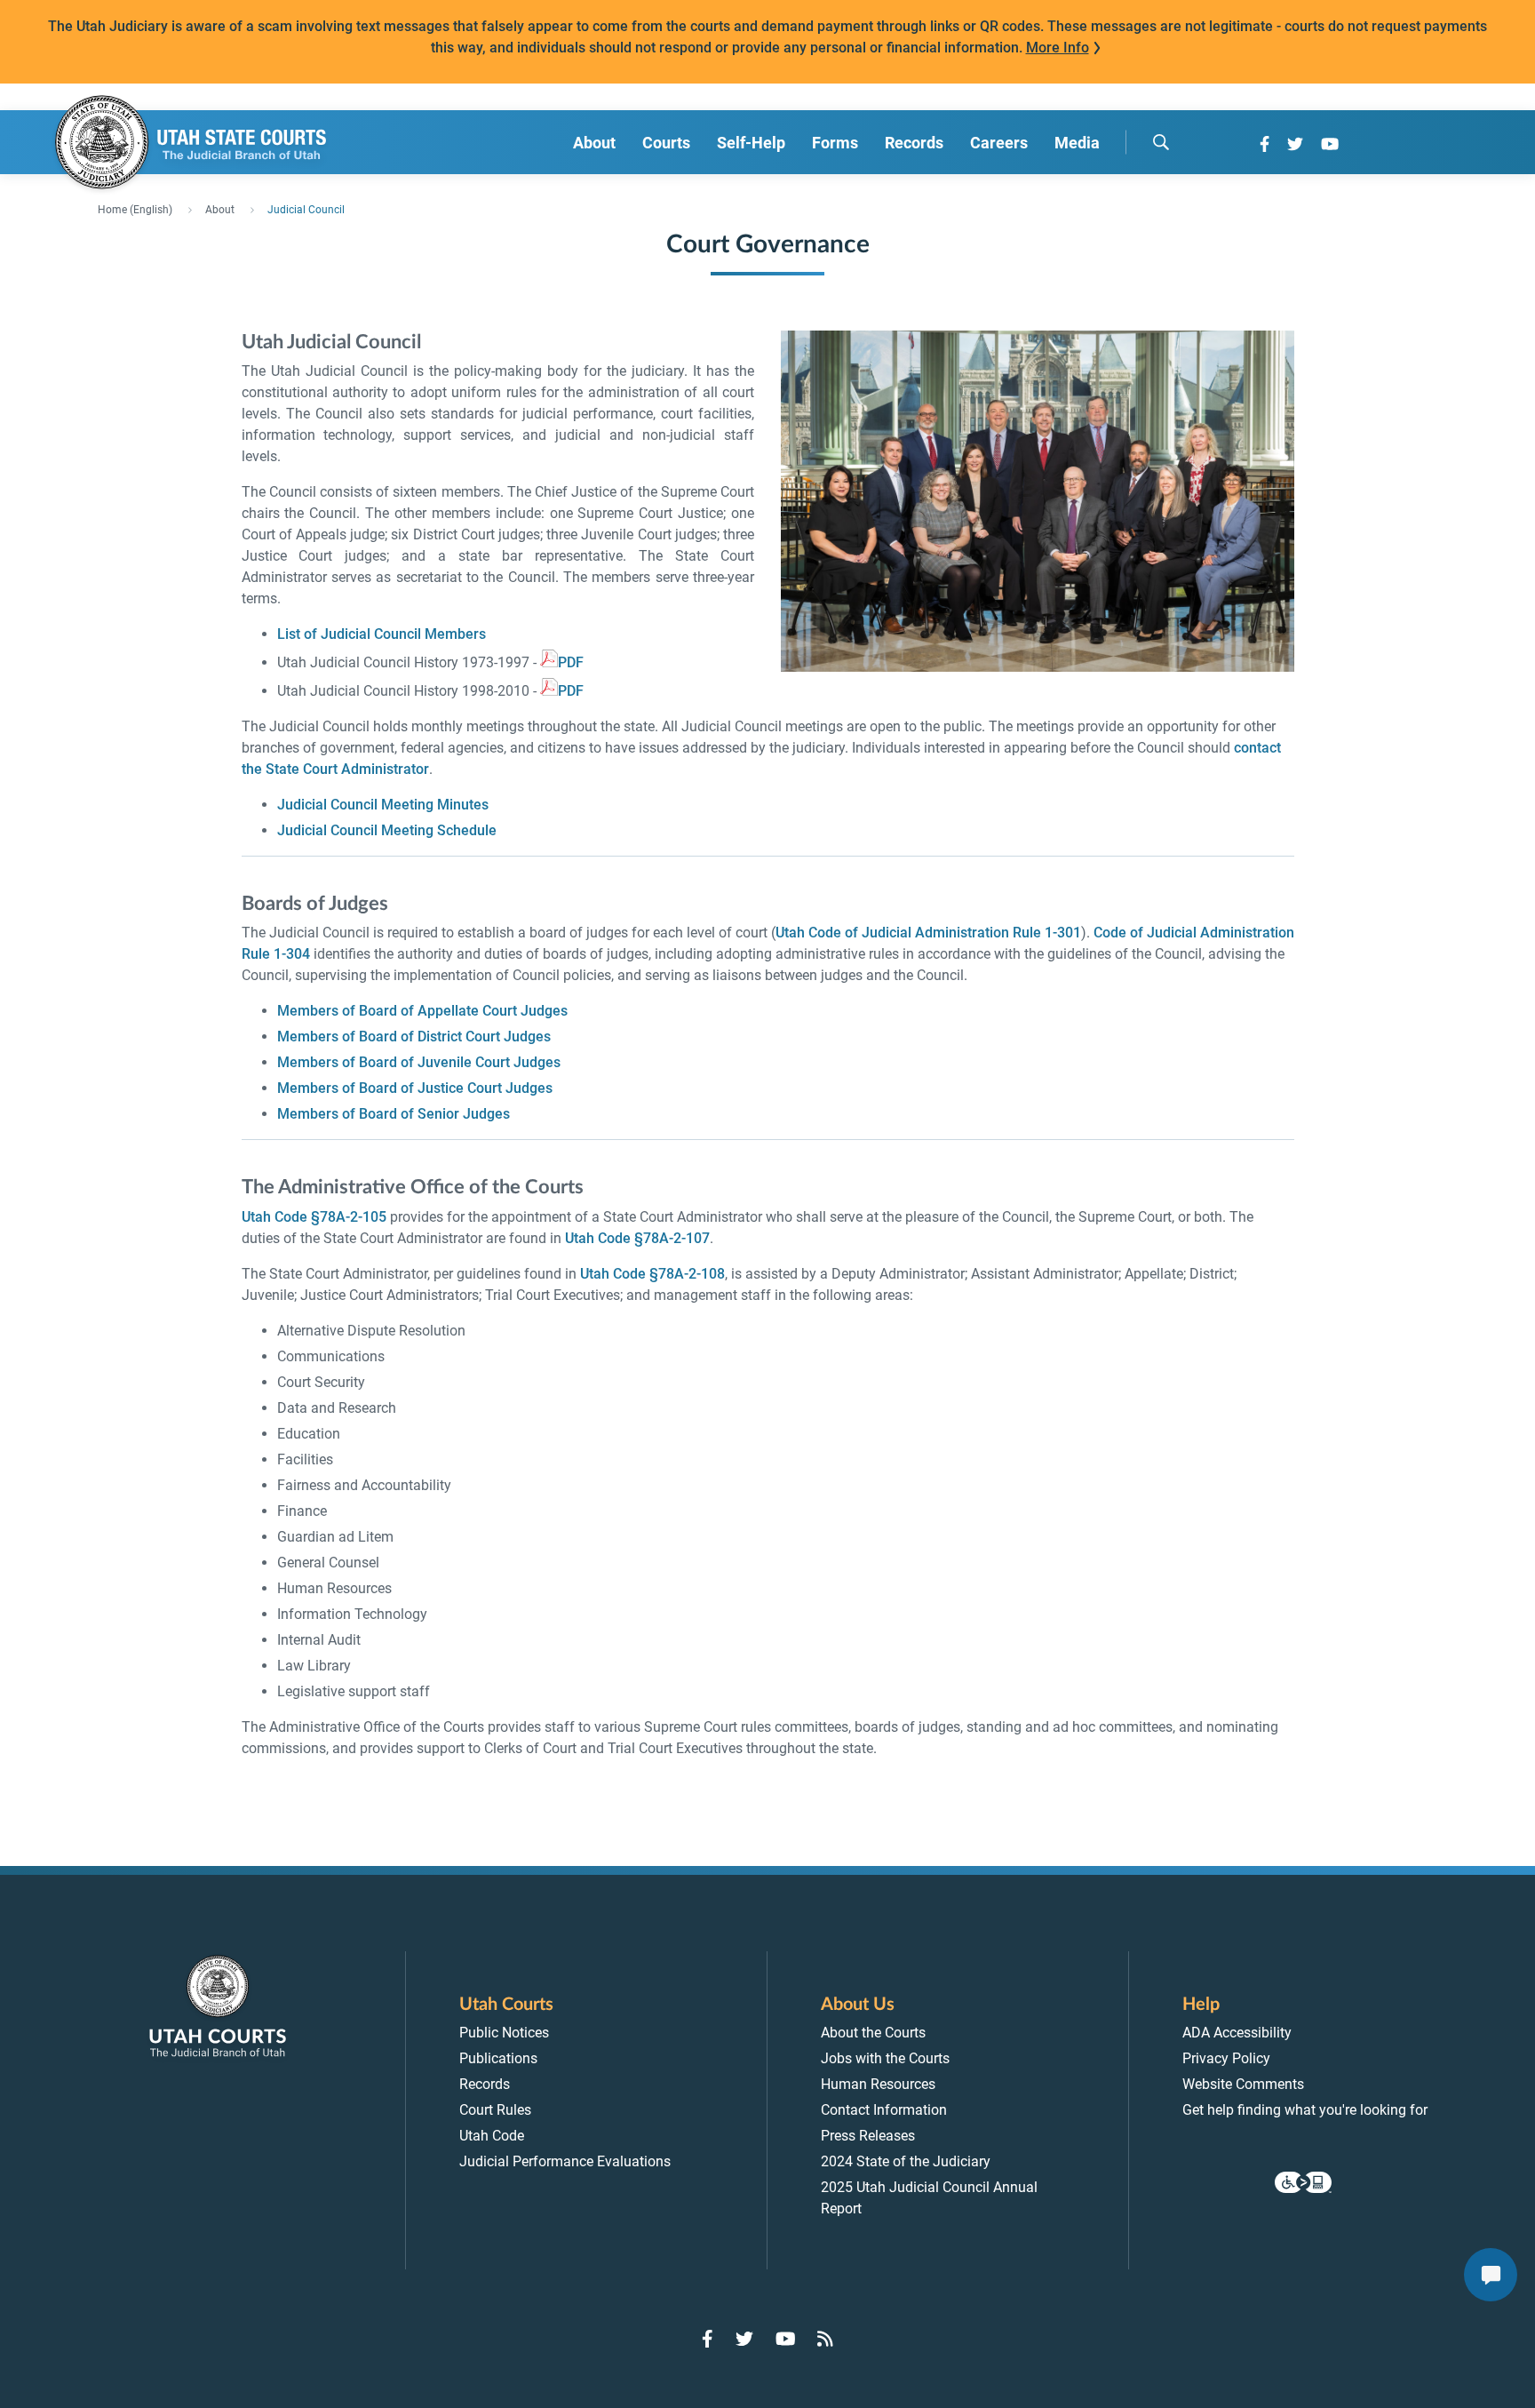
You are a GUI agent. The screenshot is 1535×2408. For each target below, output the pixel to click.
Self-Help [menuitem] (751, 143)
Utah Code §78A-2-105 (314, 1217)
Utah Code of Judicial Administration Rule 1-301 (928, 933)
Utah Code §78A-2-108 (652, 1274)
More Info (1058, 48)
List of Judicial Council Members (382, 634)
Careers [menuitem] (999, 143)
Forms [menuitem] (835, 143)
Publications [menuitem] (498, 2058)
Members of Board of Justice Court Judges (415, 1088)
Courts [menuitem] (666, 143)
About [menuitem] (594, 143)
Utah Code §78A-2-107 (637, 1238)
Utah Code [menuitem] (492, 2136)
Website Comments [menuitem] (1243, 2084)
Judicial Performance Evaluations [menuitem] (565, 2161)
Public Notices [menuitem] (504, 2033)
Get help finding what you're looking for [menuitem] (1305, 2110)
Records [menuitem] (914, 143)
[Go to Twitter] (1295, 144)
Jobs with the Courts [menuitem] (885, 2058)
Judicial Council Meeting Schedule (387, 830)
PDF (571, 662)
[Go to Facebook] (1265, 144)
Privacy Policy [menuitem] (1226, 2058)
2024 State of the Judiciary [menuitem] (906, 2161)
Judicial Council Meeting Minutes (383, 805)
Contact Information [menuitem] (884, 2110)
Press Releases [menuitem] (868, 2136)
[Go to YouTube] (1330, 144)
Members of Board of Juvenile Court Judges (419, 1062)
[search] (1161, 142)
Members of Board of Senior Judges (394, 1114)
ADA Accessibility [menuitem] (1237, 2033)
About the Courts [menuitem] (873, 2033)
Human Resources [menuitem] (878, 2084)
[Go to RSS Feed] (825, 2339)
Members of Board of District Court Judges (414, 1037)
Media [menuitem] (1077, 143)
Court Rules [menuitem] (495, 2110)
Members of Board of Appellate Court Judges (422, 1011)
